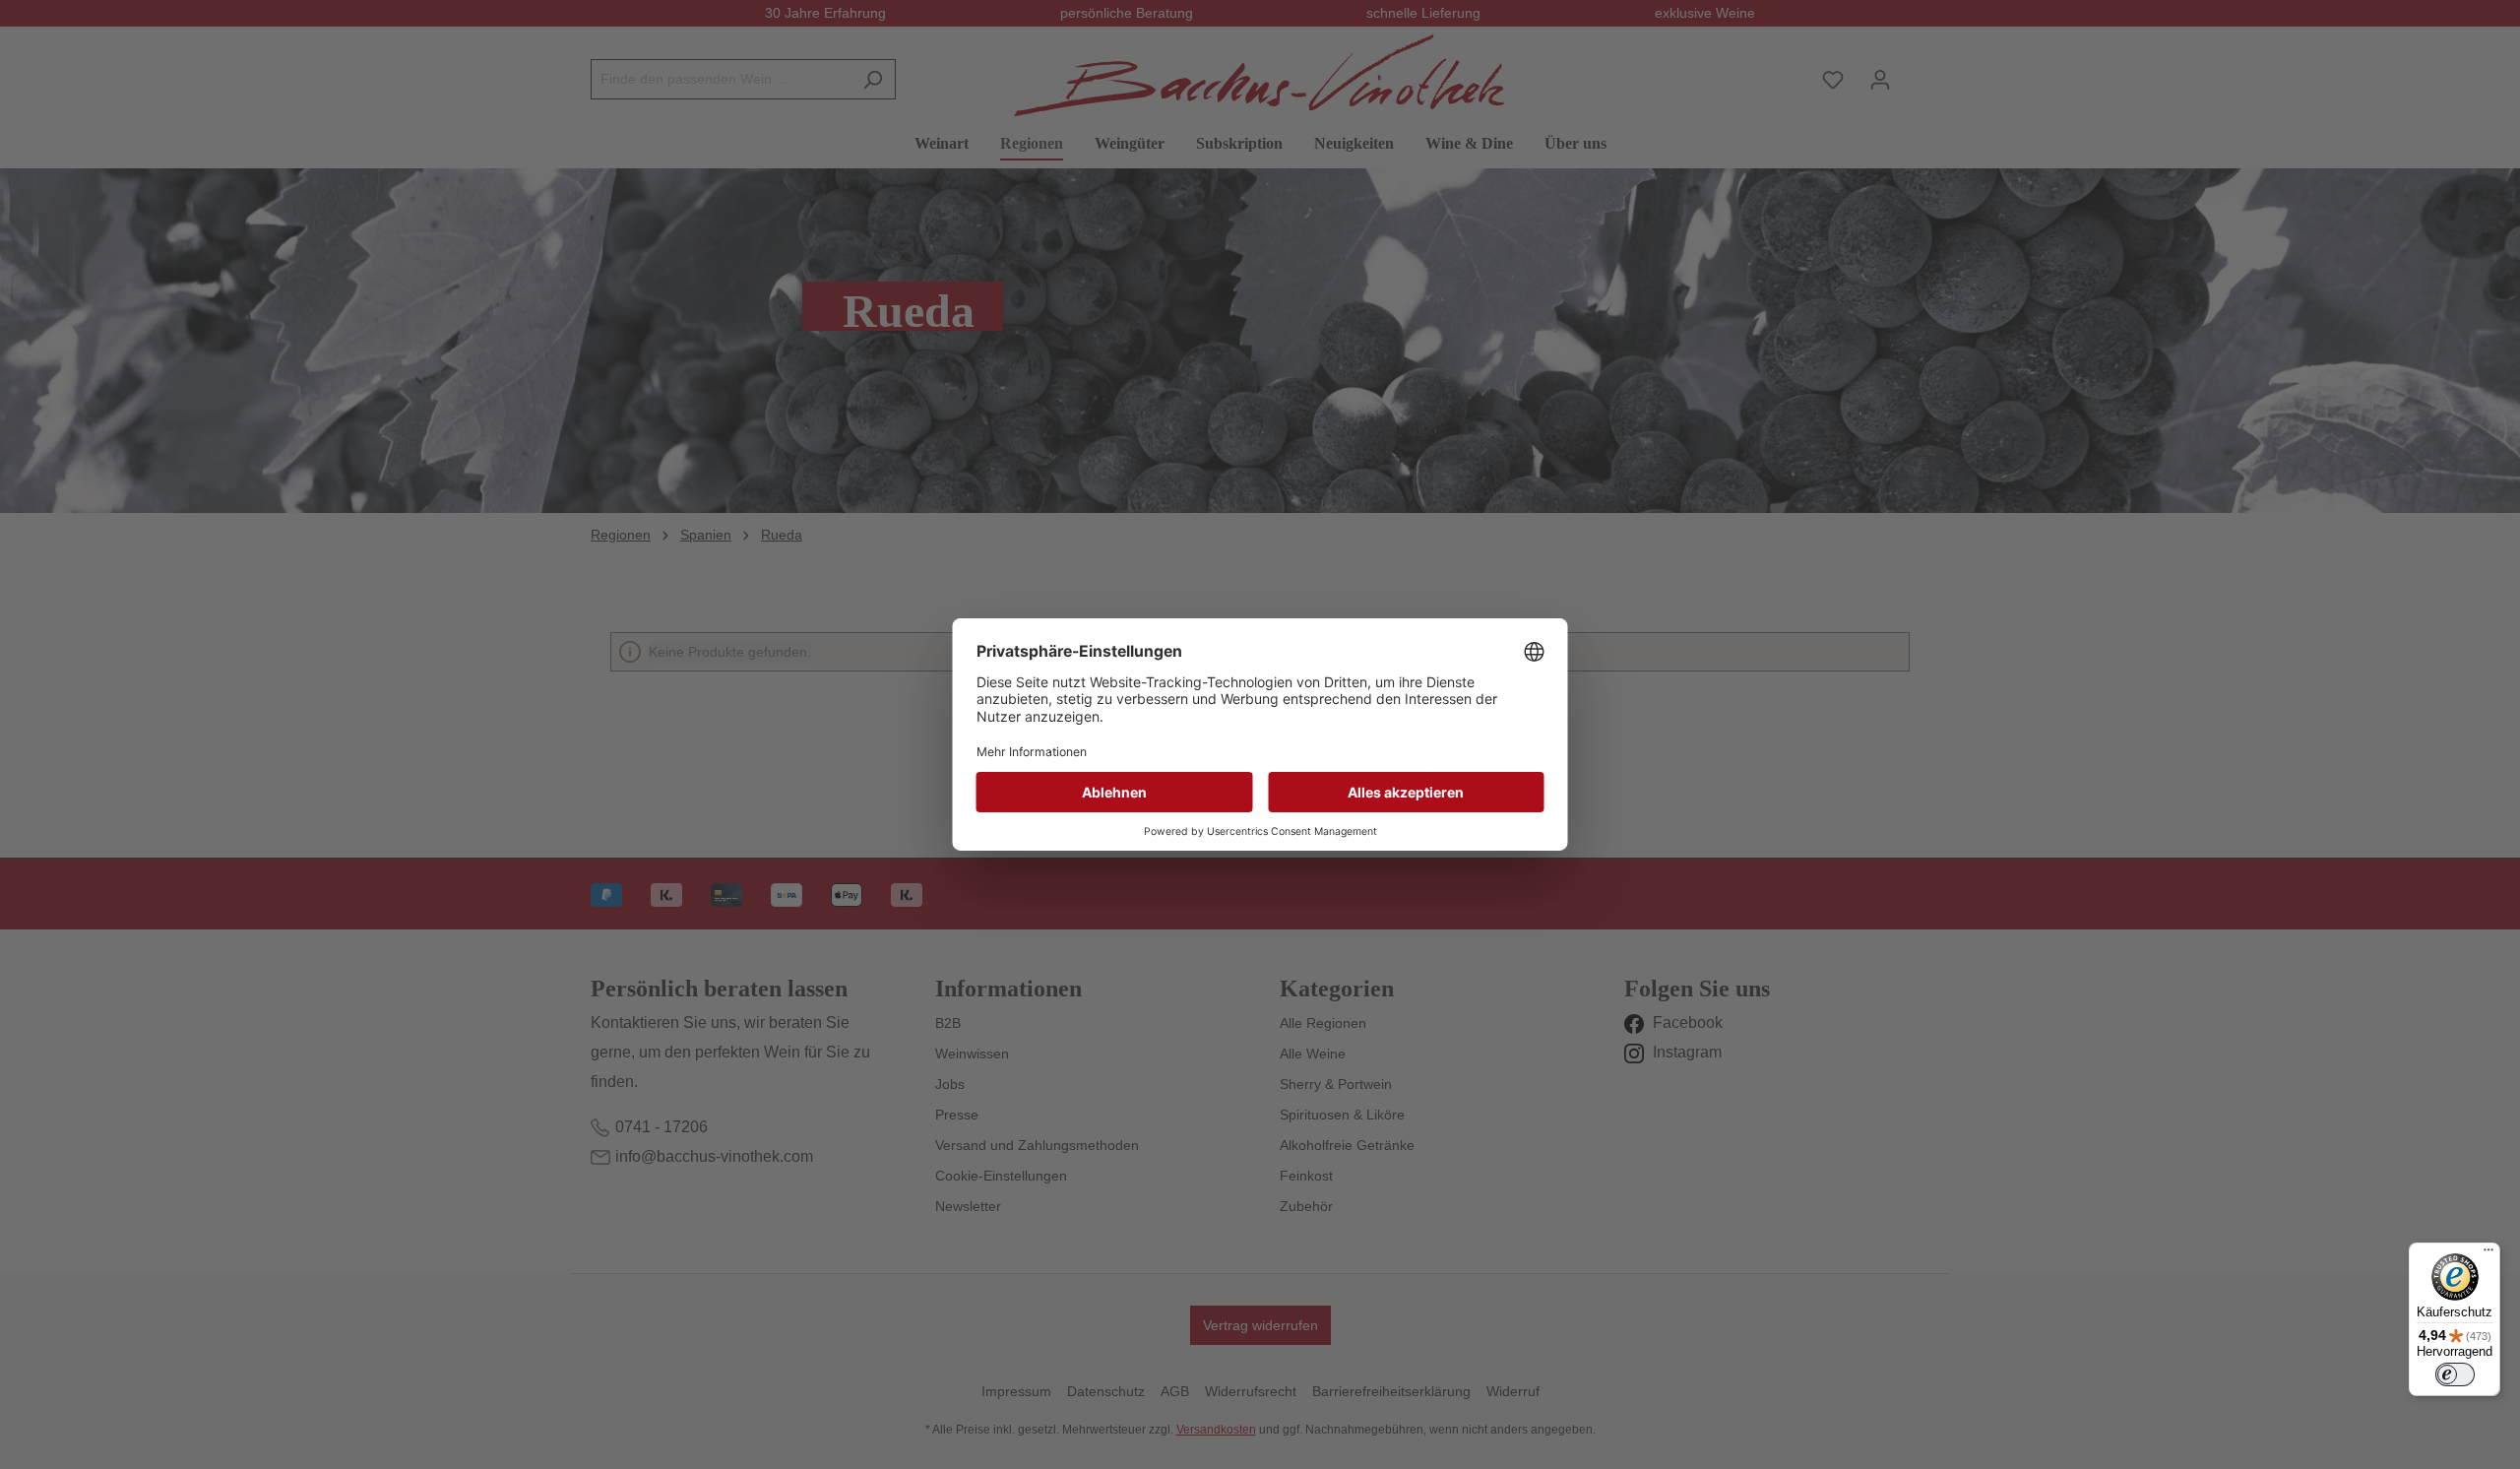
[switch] (2455, 1374)
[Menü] (2488, 1254)
